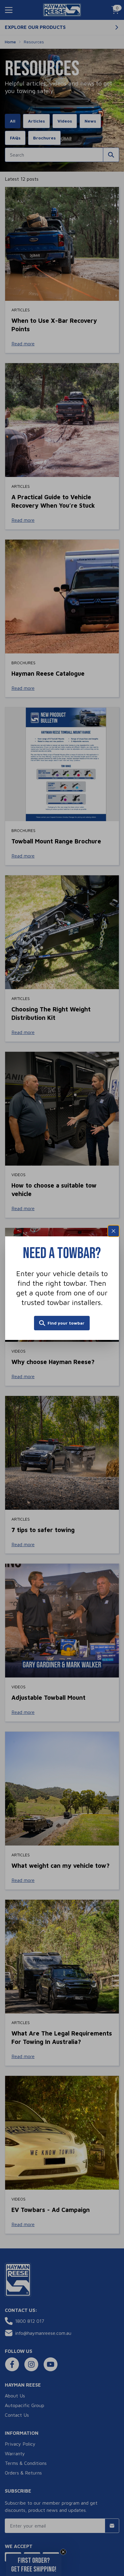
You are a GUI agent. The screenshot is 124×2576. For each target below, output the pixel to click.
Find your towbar (66, 1323)
